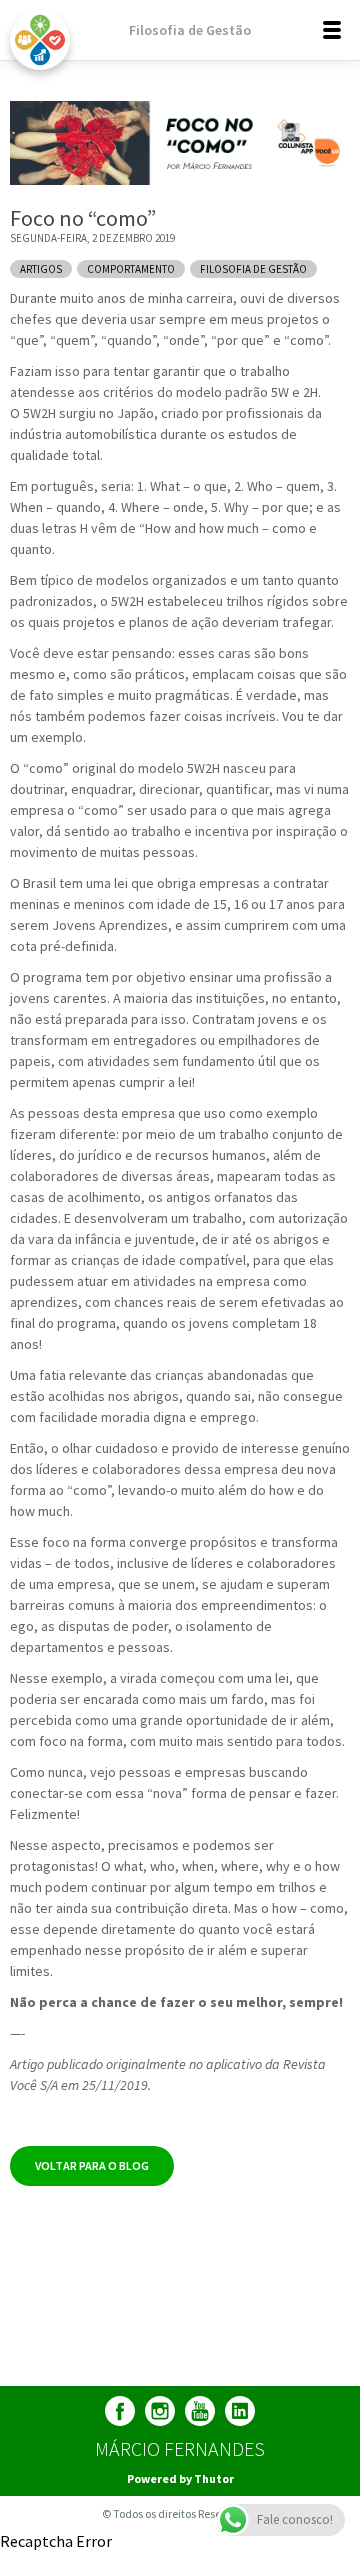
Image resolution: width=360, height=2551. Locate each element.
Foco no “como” (83, 218)
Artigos (41, 269)
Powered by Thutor (180, 2478)
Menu (340, 30)
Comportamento (131, 269)
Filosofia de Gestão (190, 30)
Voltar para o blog (92, 2165)
